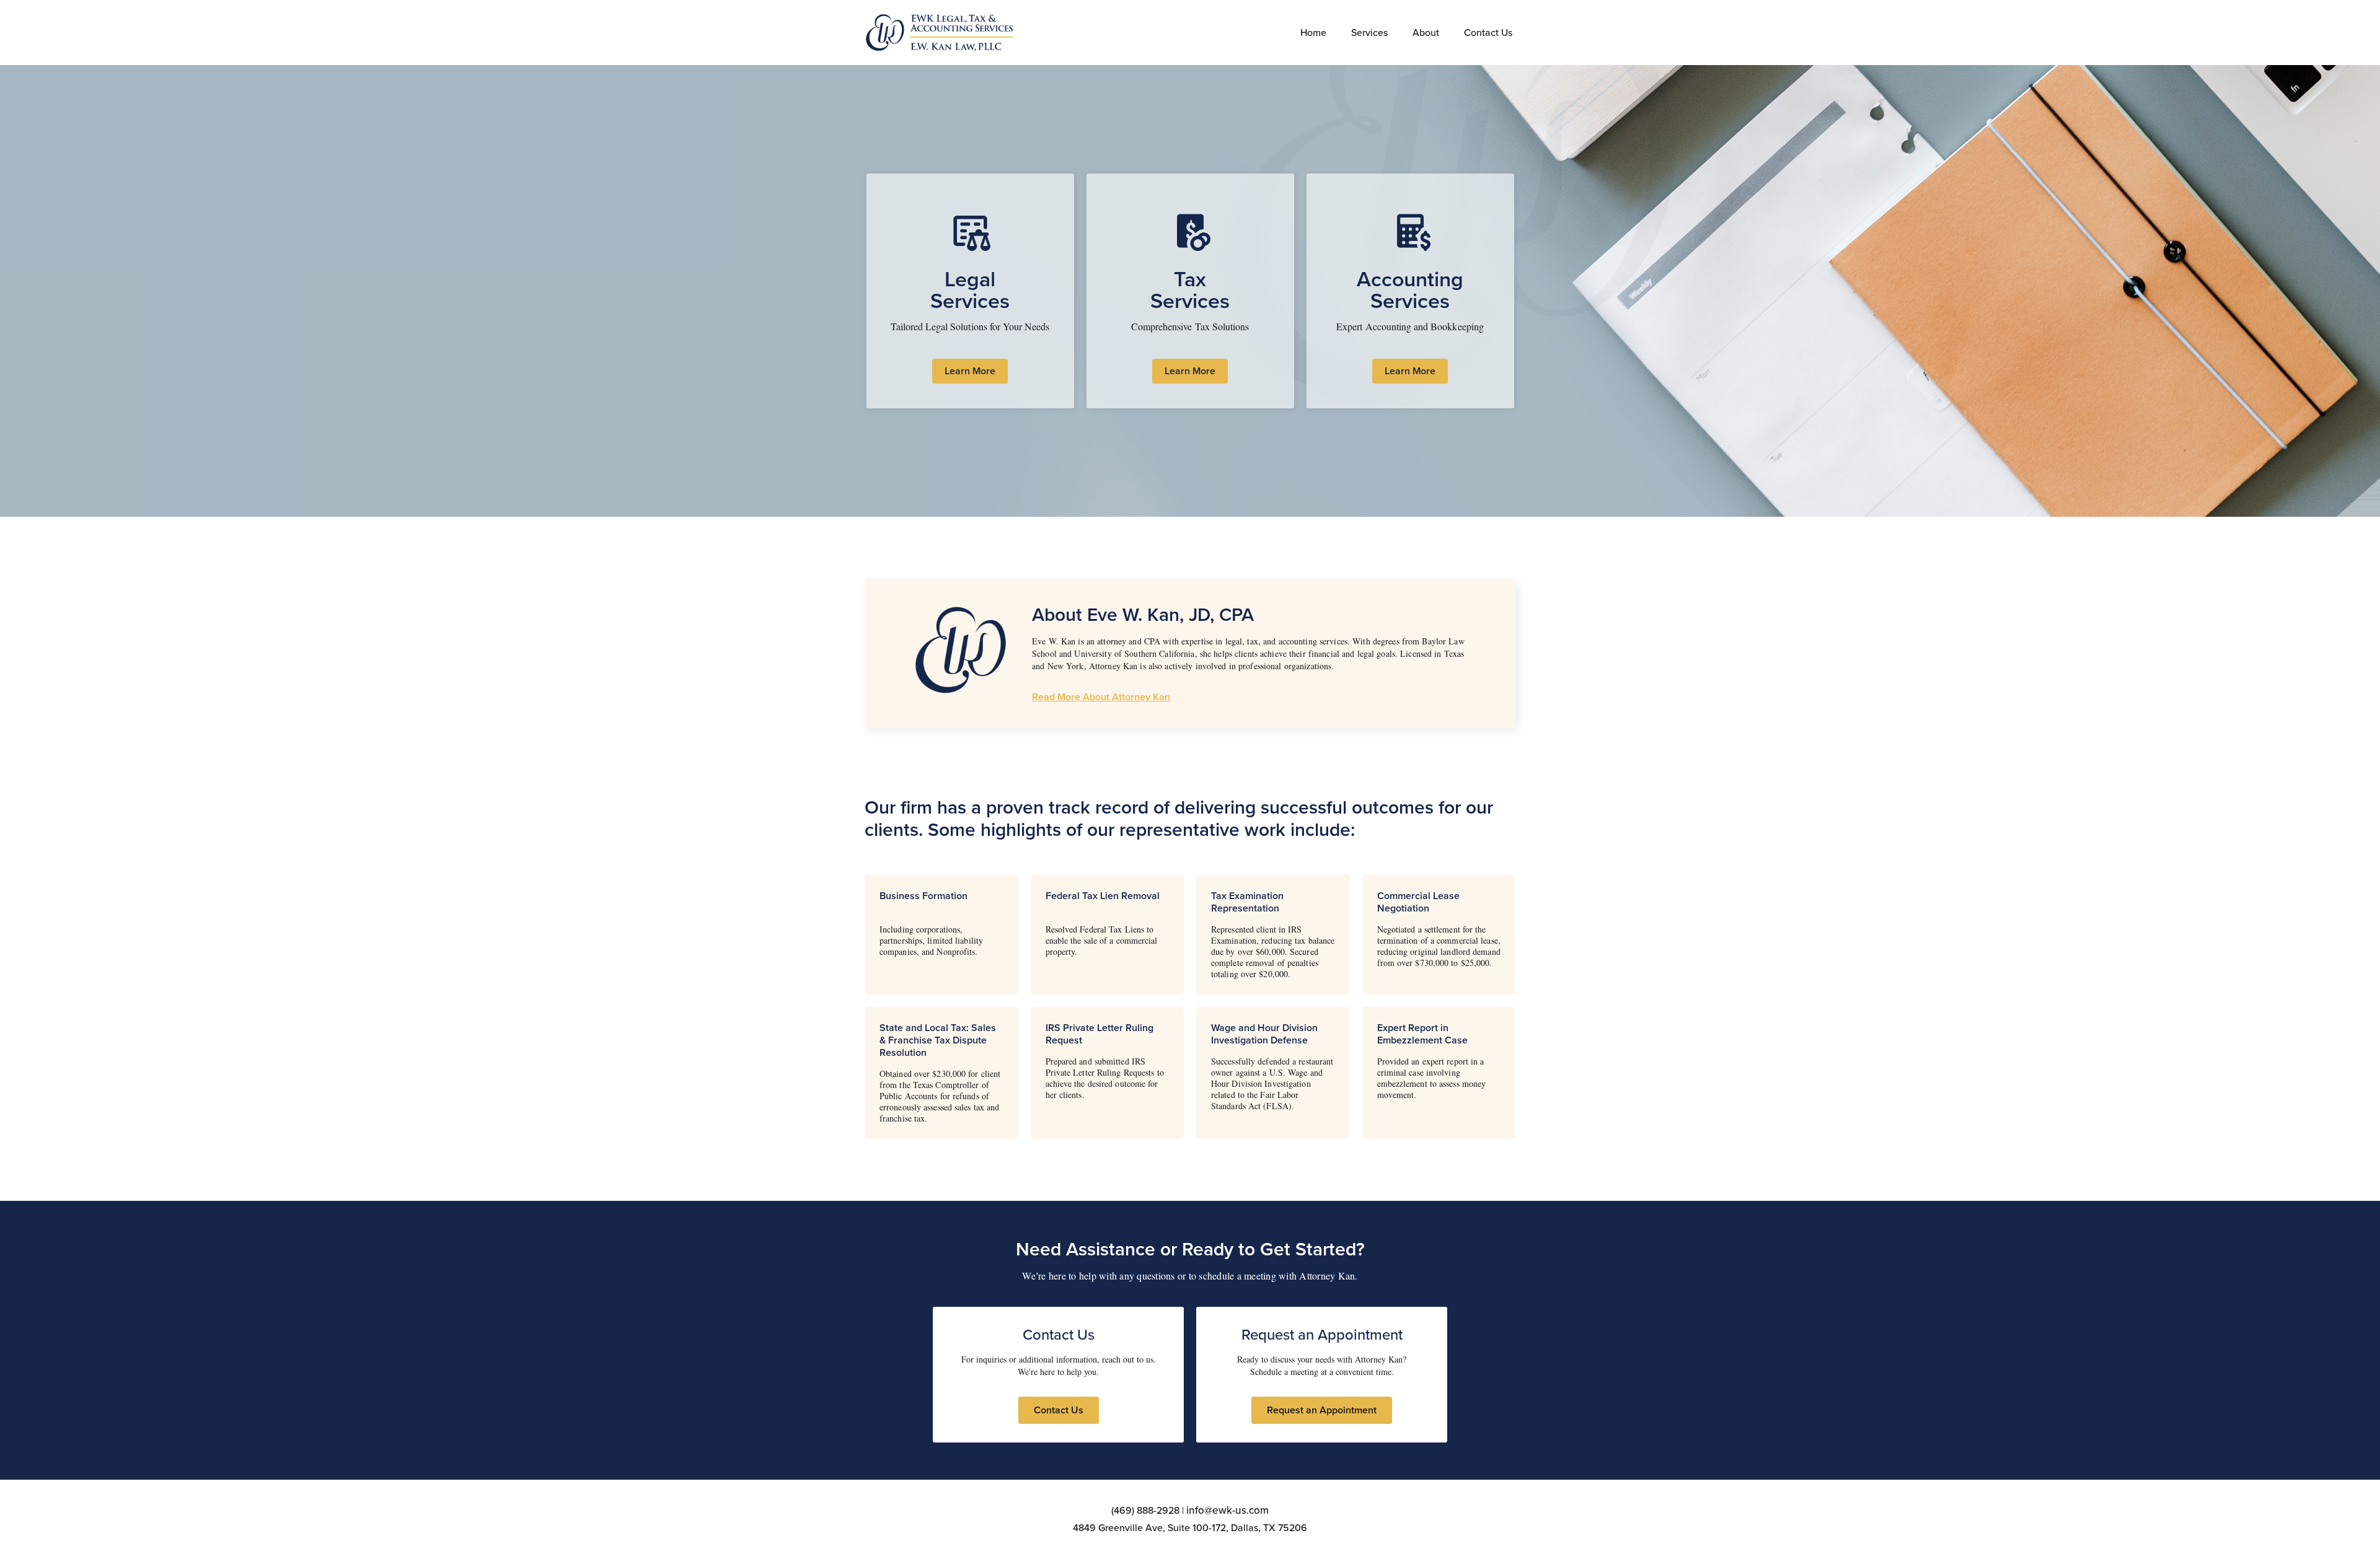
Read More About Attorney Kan (1101, 697)
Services (1369, 33)
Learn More (970, 371)
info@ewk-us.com (1227, 1510)
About (1426, 33)
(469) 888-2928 (1145, 1510)
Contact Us (1488, 33)
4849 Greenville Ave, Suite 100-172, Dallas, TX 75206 (1190, 1528)
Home (1313, 33)
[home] (941, 33)
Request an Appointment (1322, 1410)
